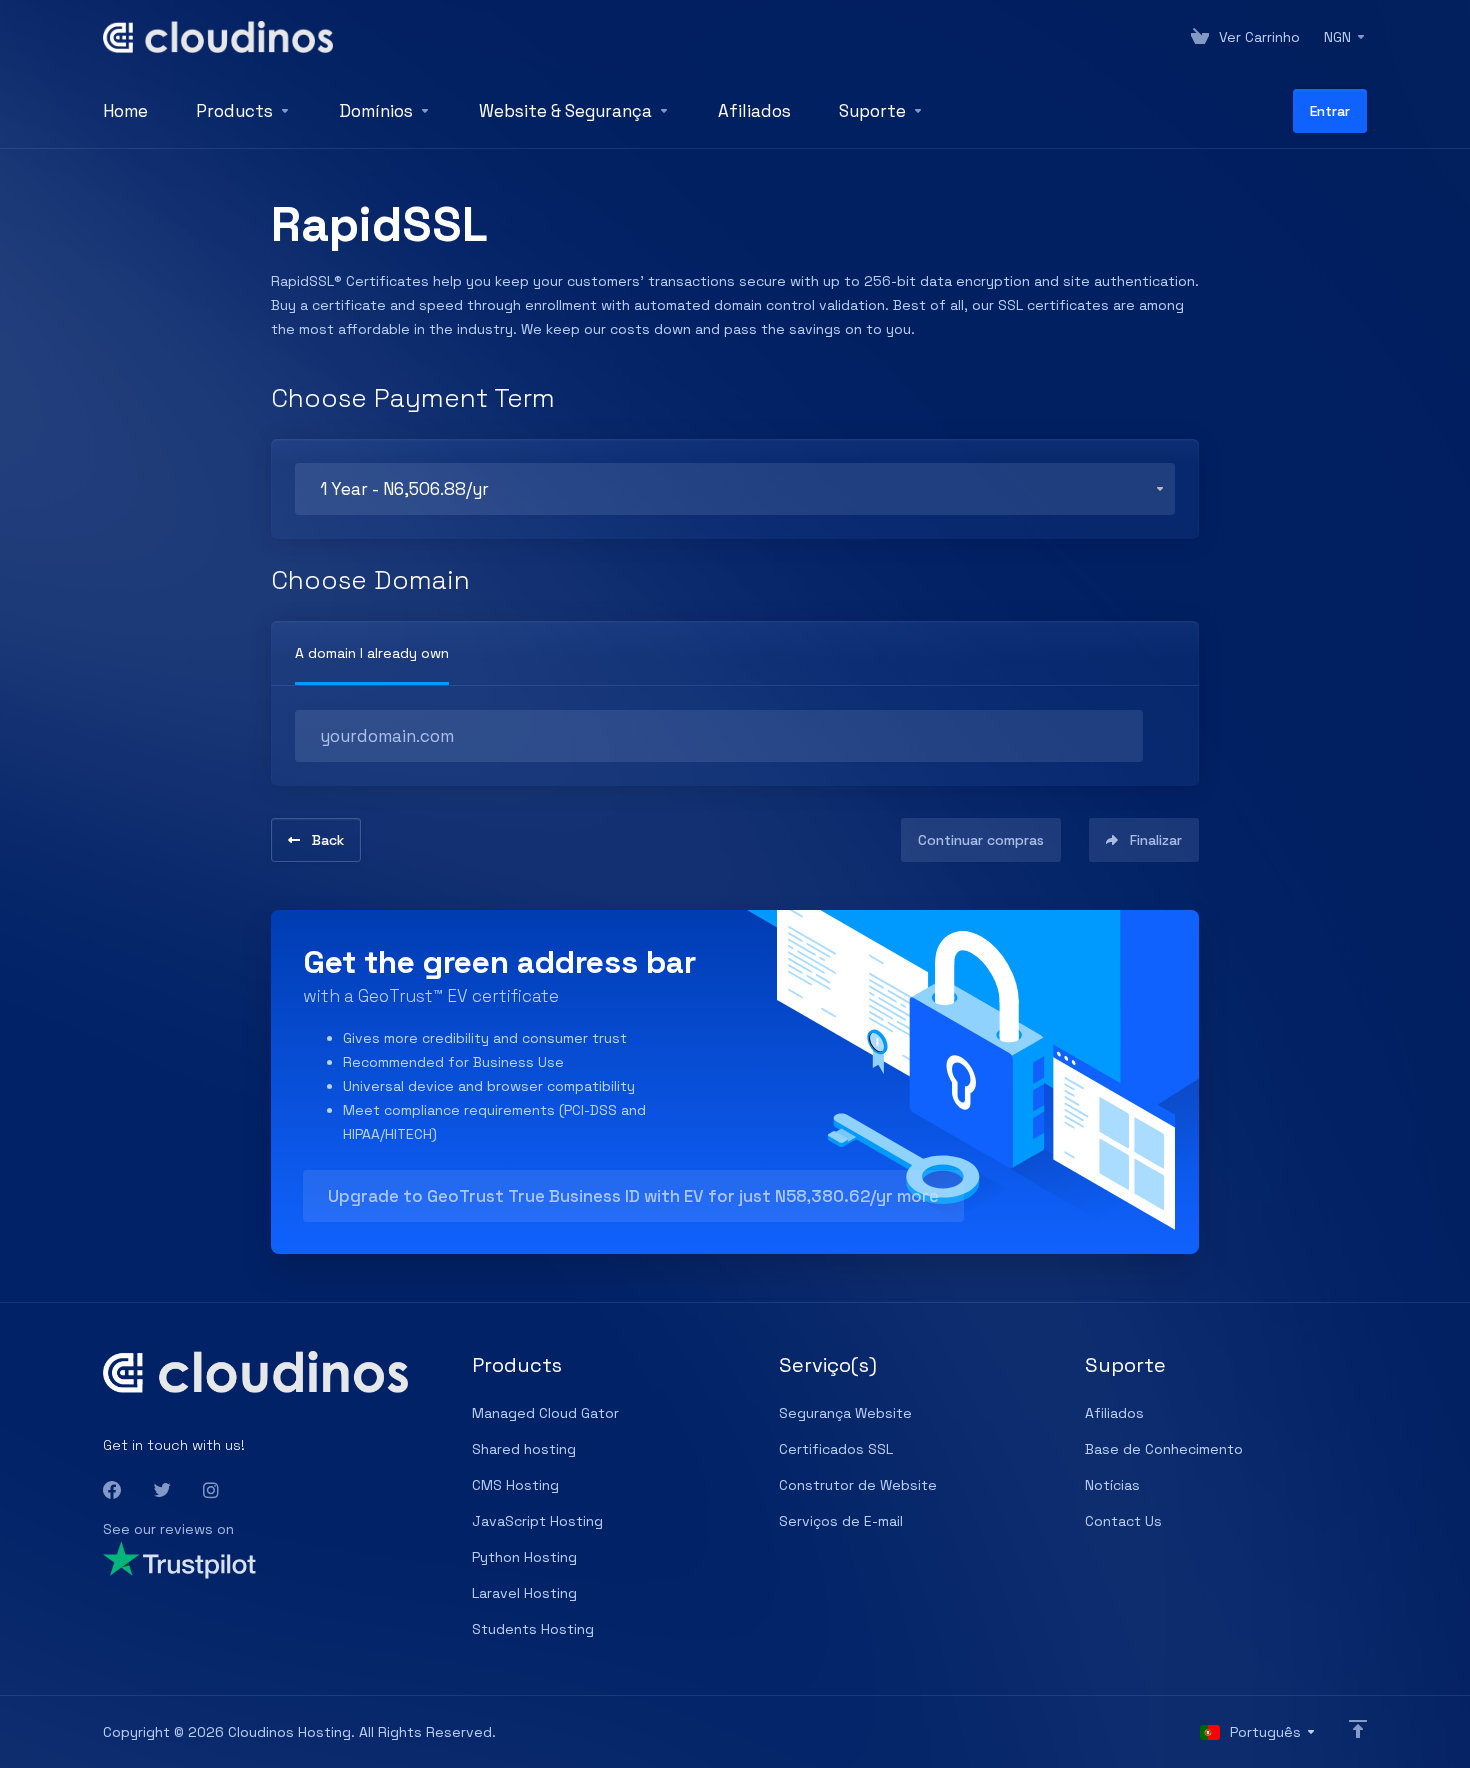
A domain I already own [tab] (372, 653)
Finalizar (1156, 840)
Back (328, 840)
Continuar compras (981, 840)
